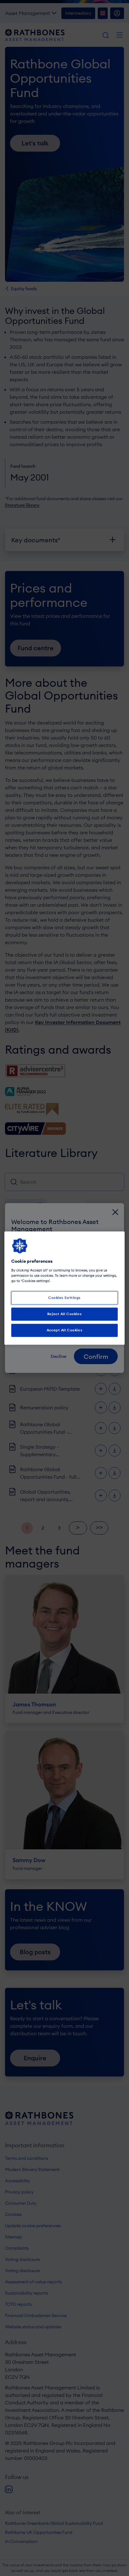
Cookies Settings (64, 1298)
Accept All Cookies (64, 1330)
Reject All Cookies (64, 1314)
